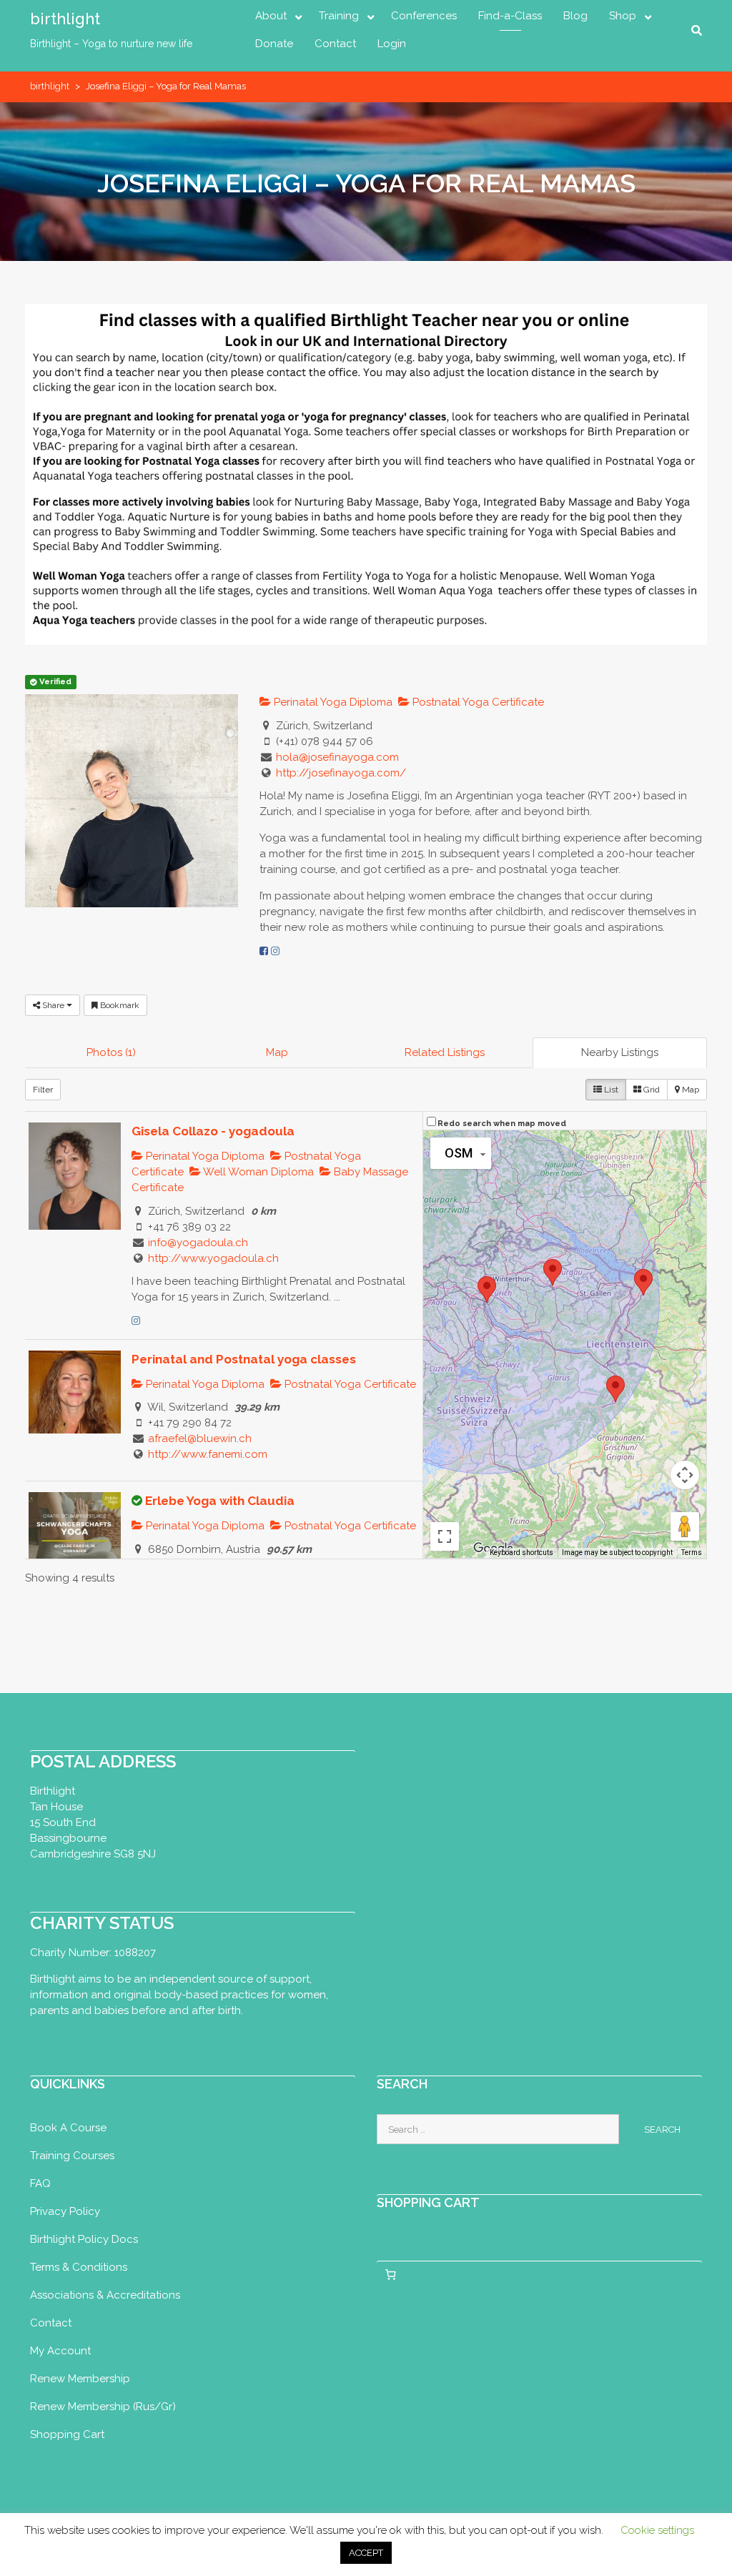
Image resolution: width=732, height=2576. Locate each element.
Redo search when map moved (502, 1124)
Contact (335, 44)
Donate (274, 44)
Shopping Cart (67, 2434)
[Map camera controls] (685, 1475)
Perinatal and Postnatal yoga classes (244, 1359)
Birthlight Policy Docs (84, 2239)
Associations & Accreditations (105, 2295)
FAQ (40, 2183)
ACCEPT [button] (366, 2553)
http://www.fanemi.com (208, 1454)
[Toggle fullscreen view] (445, 1536)
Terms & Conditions (79, 2267)
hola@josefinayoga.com (337, 757)
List (610, 1090)
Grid (651, 1090)
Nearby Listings (620, 1052)
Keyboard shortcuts (521, 1553)
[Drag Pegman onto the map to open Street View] (685, 1526)
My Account (60, 2351)
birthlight (65, 19)
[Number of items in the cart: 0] (390, 2274)
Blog (575, 16)
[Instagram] (275, 951)
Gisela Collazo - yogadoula (213, 1131)
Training (339, 16)
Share (53, 1005)
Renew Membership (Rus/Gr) (103, 2407)
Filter (43, 1090)
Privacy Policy (65, 2211)
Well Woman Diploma (257, 1172)
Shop (623, 16)
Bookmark (119, 1005)
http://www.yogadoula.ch (213, 1258)
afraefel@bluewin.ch (200, 1438)
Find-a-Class (510, 16)
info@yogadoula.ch (198, 1243)
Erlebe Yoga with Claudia (220, 1501)
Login (392, 44)
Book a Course (68, 2128)
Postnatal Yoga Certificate (477, 702)
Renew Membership (80, 2379)
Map (277, 1052)
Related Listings (445, 1052)
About (271, 16)
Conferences (424, 16)
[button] (487, 1289)
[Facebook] (264, 951)
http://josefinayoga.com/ (341, 773)
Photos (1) (111, 1052)
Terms (692, 1553)
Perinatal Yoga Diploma (332, 702)
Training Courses (72, 2156)
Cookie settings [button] (657, 2530)
